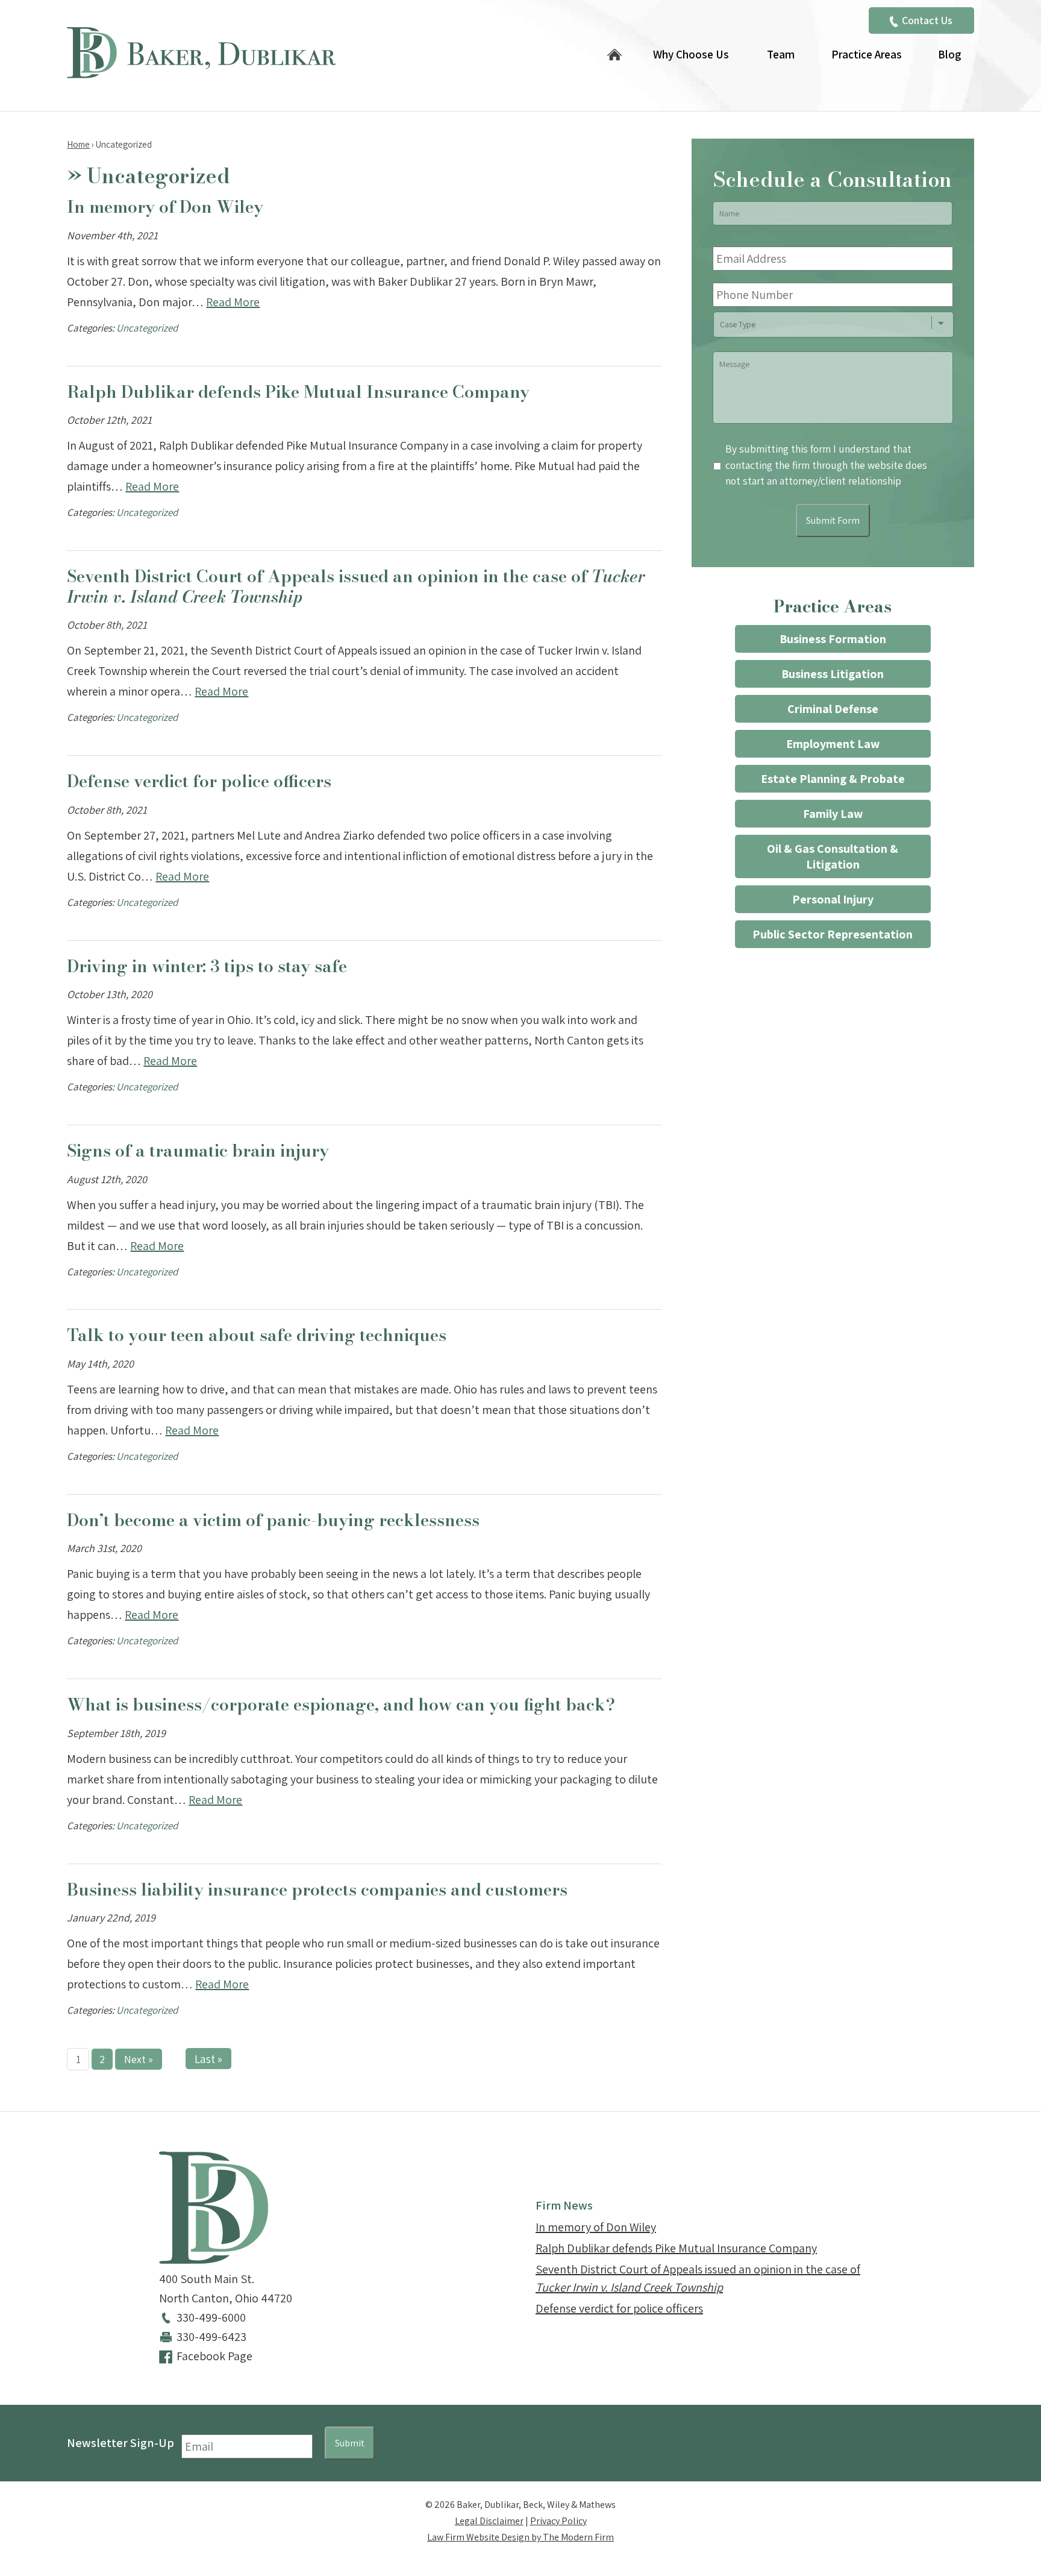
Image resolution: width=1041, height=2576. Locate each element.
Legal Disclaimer (489, 2521)
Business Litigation (833, 674)
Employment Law (833, 744)
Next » (139, 2059)
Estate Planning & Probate (833, 779)
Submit (350, 2443)
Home (614, 56)
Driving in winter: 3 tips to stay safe (207, 966)
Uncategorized (147, 328)
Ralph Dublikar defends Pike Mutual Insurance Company (298, 391)
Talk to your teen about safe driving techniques (257, 1335)
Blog (949, 54)
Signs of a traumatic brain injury (198, 1150)
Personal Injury (833, 899)
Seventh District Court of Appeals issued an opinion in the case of (356, 586)
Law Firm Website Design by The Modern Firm (520, 2537)
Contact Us (927, 20)
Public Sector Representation (833, 934)
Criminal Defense (833, 709)
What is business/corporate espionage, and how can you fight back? (341, 1704)
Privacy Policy (558, 2521)
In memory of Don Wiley (165, 206)
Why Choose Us (691, 54)
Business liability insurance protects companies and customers (317, 1889)
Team (781, 54)
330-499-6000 (211, 2317)
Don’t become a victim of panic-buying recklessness (273, 1520)
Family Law (833, 814)
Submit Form (833, 520)
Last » (208, 2059)
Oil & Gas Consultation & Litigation (833, 856)
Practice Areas (867, 54)
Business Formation (833, 639)
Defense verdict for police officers (199, 781)
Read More (233, 302)
